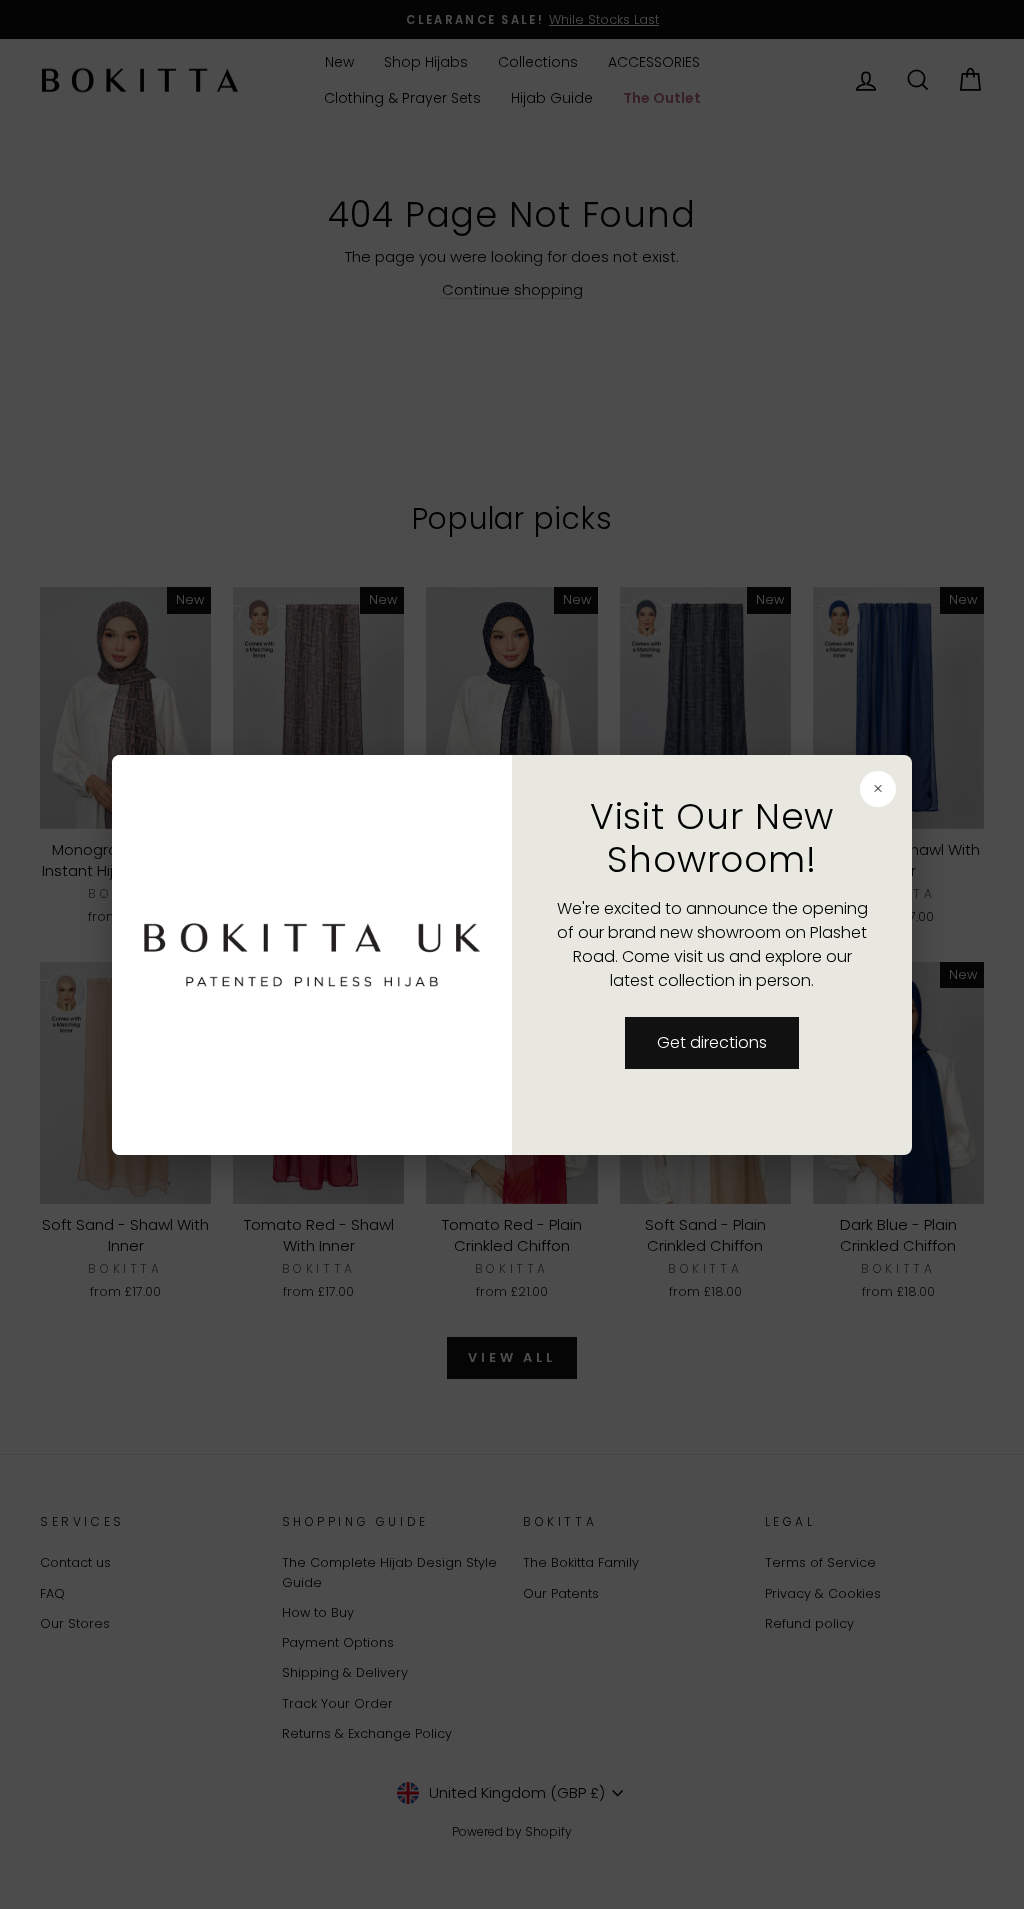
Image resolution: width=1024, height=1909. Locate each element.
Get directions (712, 1042)
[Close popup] (878, 789)
